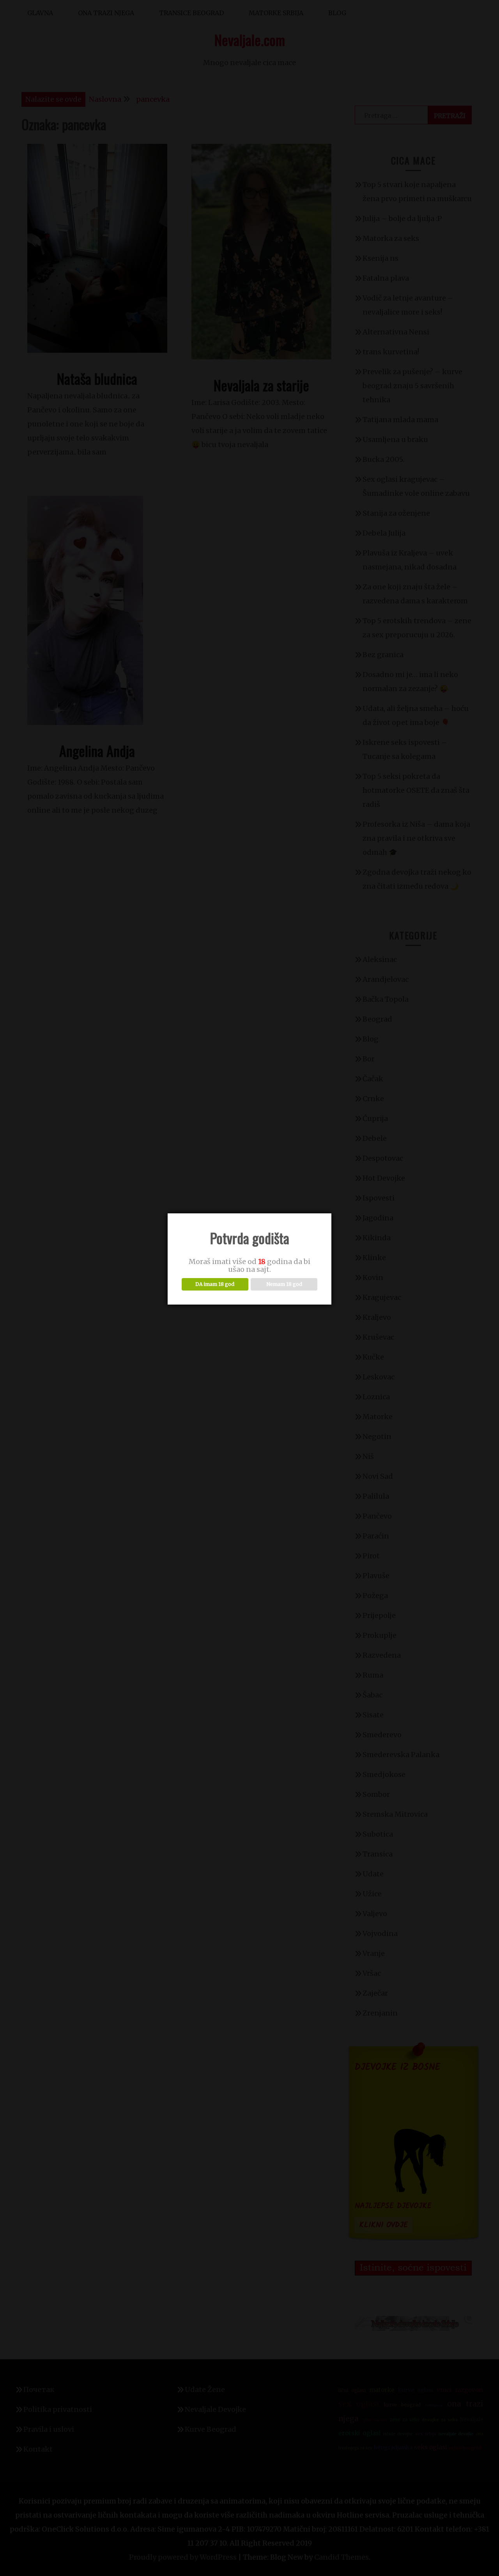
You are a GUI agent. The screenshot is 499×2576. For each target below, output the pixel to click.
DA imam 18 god (215, 1284)
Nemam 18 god (284, 1284)
